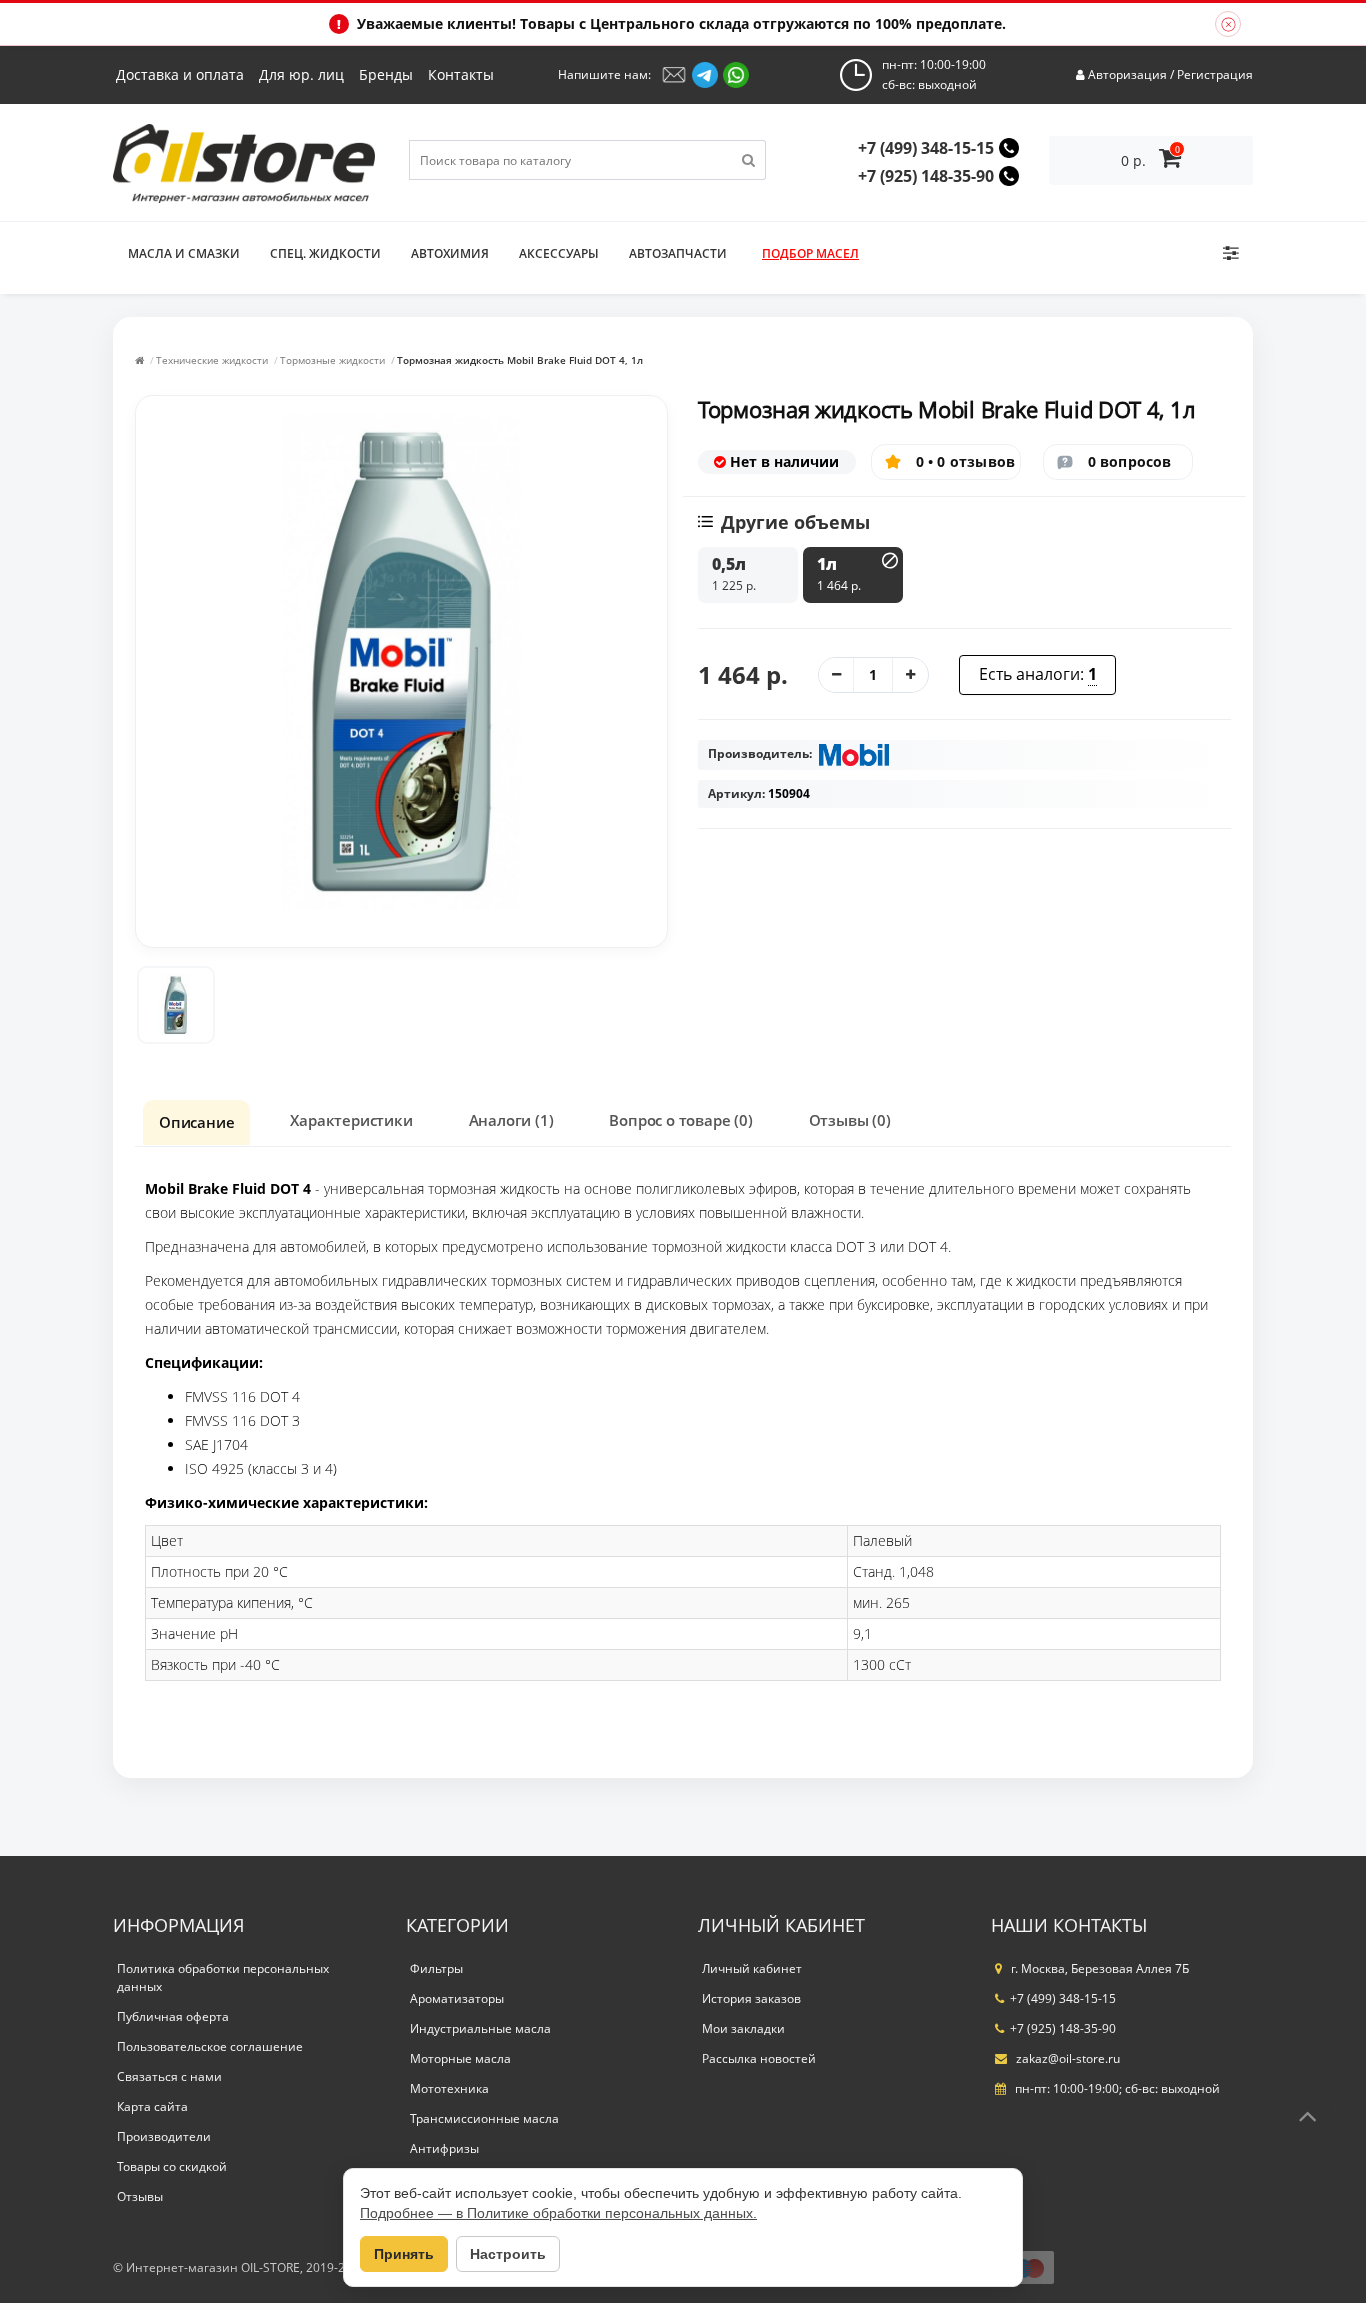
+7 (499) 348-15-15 (926, 148)
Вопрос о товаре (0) (680, 1120)
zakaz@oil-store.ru (1066, 2058)
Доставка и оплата (180, 74)
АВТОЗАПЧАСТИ (678, 253)
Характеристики (351, 1120)
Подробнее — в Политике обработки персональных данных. (558, 2213)
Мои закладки (743, 2028)
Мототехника (449, 2088)
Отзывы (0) (850, 1120)
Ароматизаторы (457, 1998)
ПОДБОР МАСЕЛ (810, 253)
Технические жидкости (212, 360)
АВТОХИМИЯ (450, 253)
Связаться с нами (169, 2076)
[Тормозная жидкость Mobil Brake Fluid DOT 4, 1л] (176, 1005)
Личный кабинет (752, 1968)
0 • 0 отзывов (966, 461)
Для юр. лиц (301, 74)
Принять (404, 2254)
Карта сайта (152, 2106)
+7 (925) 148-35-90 (926, 176)
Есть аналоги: (1038, 674)
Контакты (461, 74)
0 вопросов (1130, 461)
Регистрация (1215, 74)
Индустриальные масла (480, 2028)
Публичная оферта (173, 2016)
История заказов (751, 1998)
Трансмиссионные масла (484, 2118)
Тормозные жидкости (332, 360)
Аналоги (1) (511, 1120)
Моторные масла (460, 2058)
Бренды (386, 74)
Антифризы (444, 2148)
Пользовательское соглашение (210, 2046)
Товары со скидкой (172, 2166)
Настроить (508, 2254)
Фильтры (436, 1968)
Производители (164, 2136)
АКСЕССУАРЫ (559, 253)
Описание (196, 1122)
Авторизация (1127, 74)
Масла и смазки (184, 253)
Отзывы (140, 2196)
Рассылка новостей (759, 2058)
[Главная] (139, 360)
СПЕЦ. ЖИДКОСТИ (325, 253)
